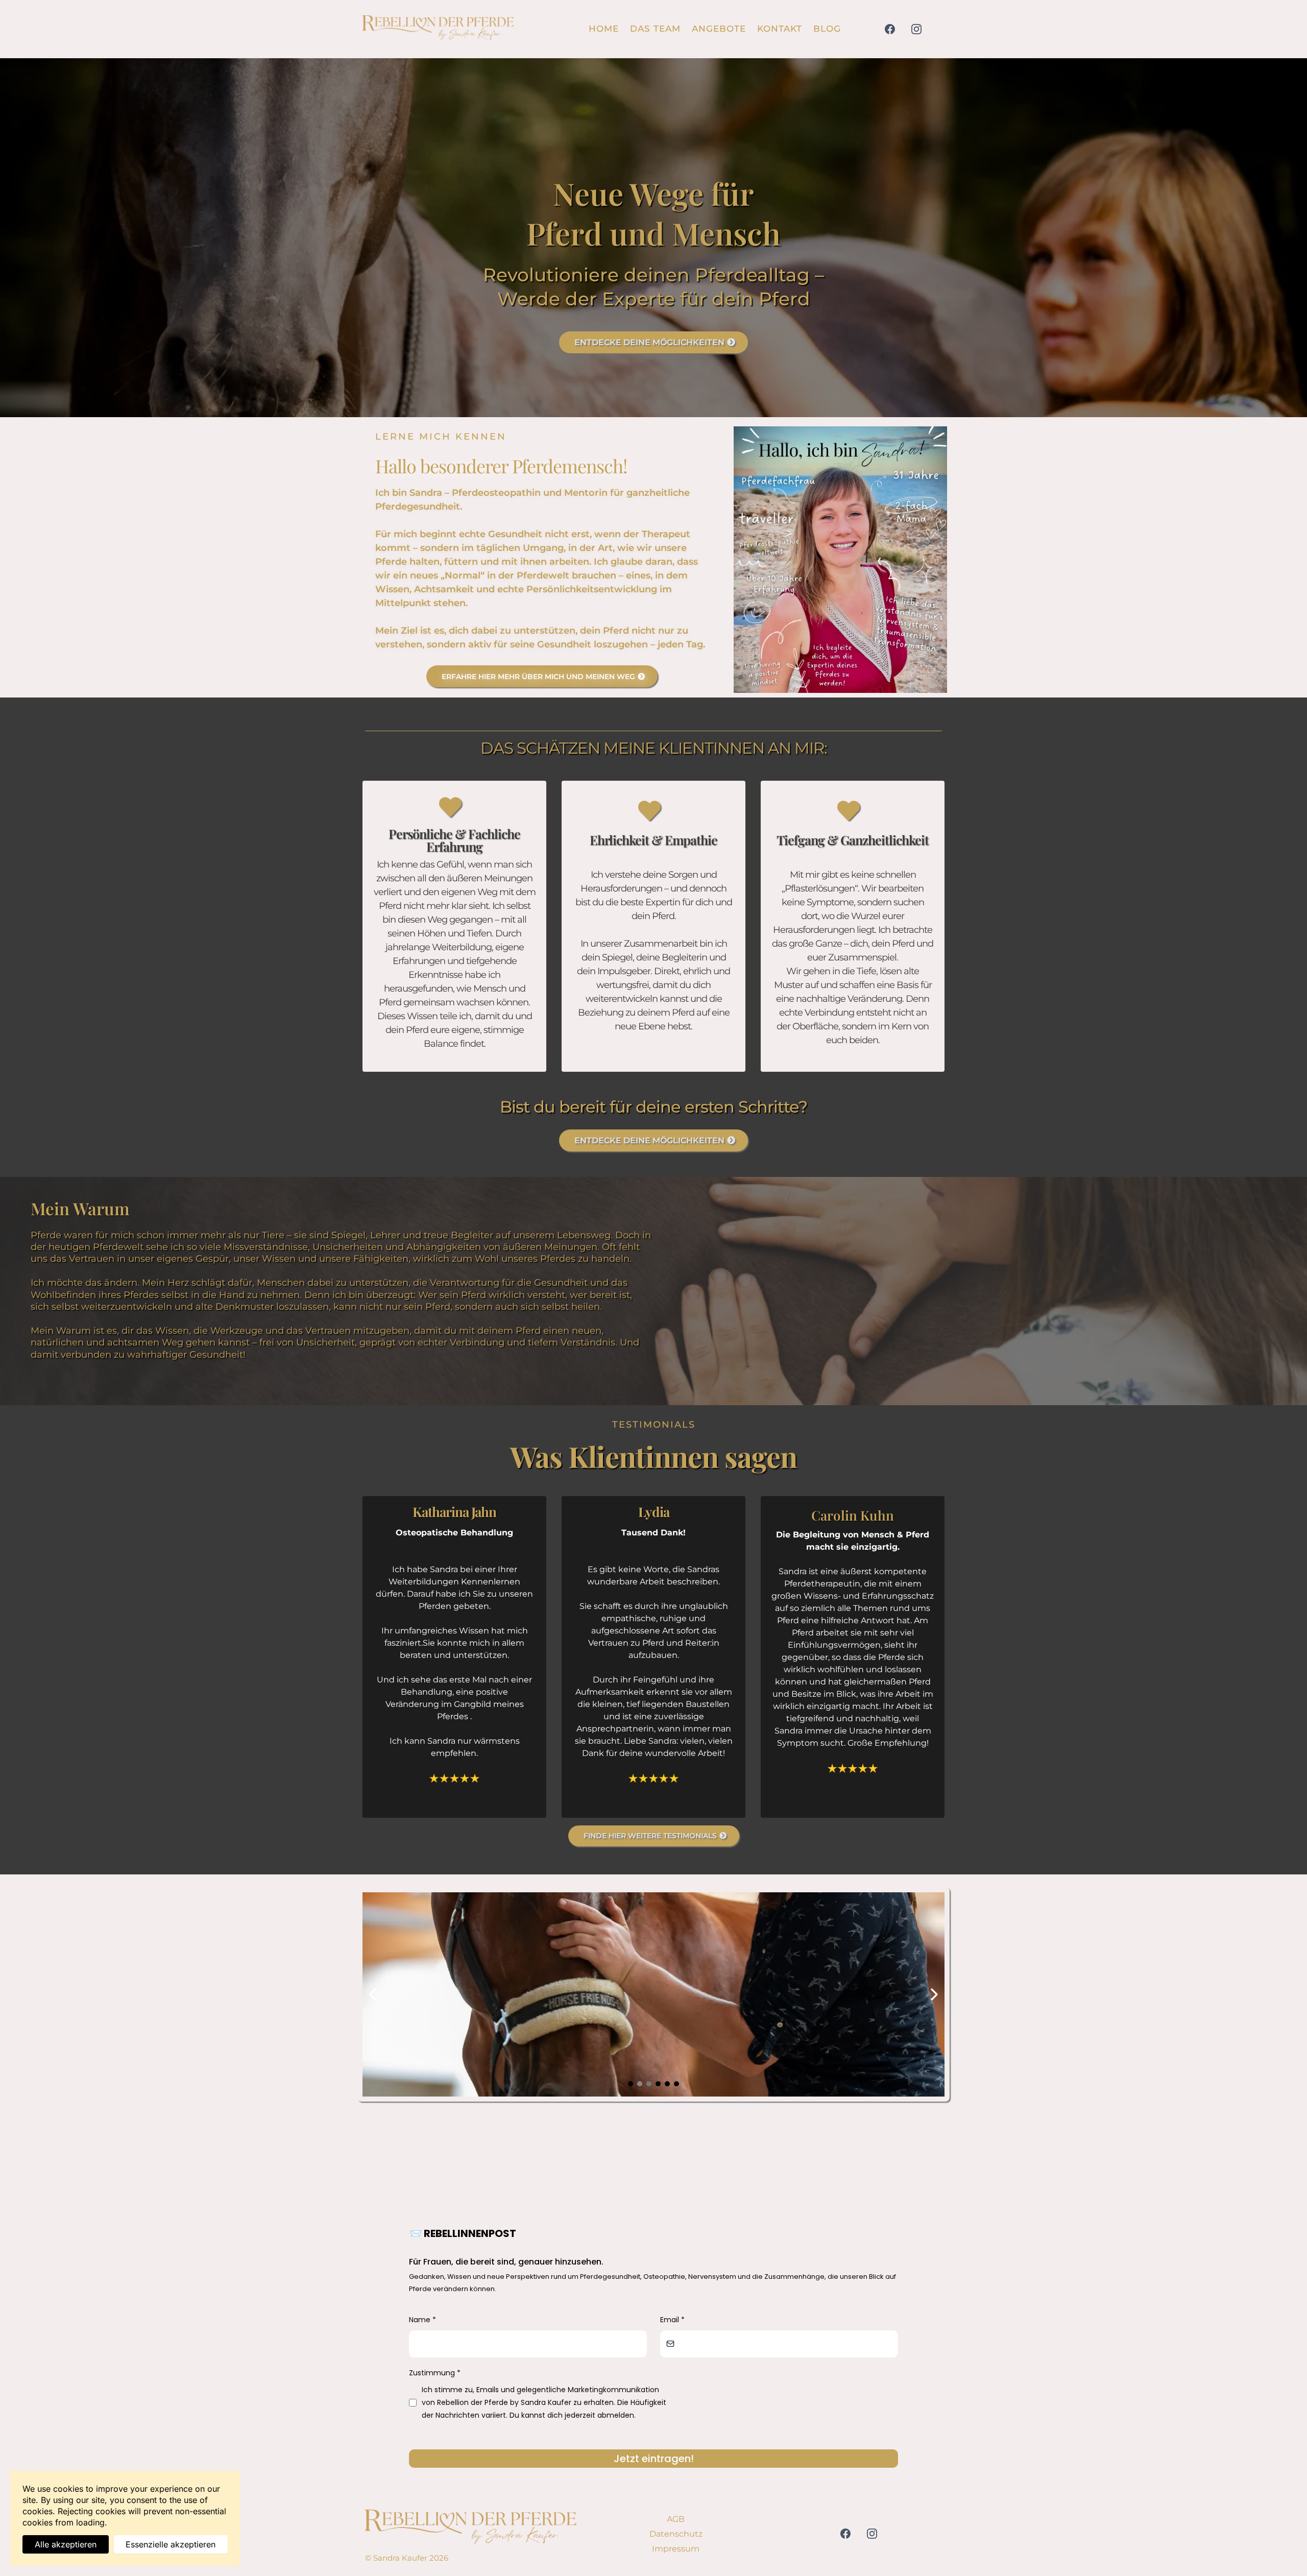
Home (604, 29)
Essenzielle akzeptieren (171, 2544)
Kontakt (780, 29)
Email (672, 2320)
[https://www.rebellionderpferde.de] (438, 29)
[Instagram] (916, 29)
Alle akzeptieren (66, 2544)
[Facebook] (890, 29)
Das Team (655, 29)
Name (422, 2320)
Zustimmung (435, 2373)
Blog (827, 29)
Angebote (719, 29)
